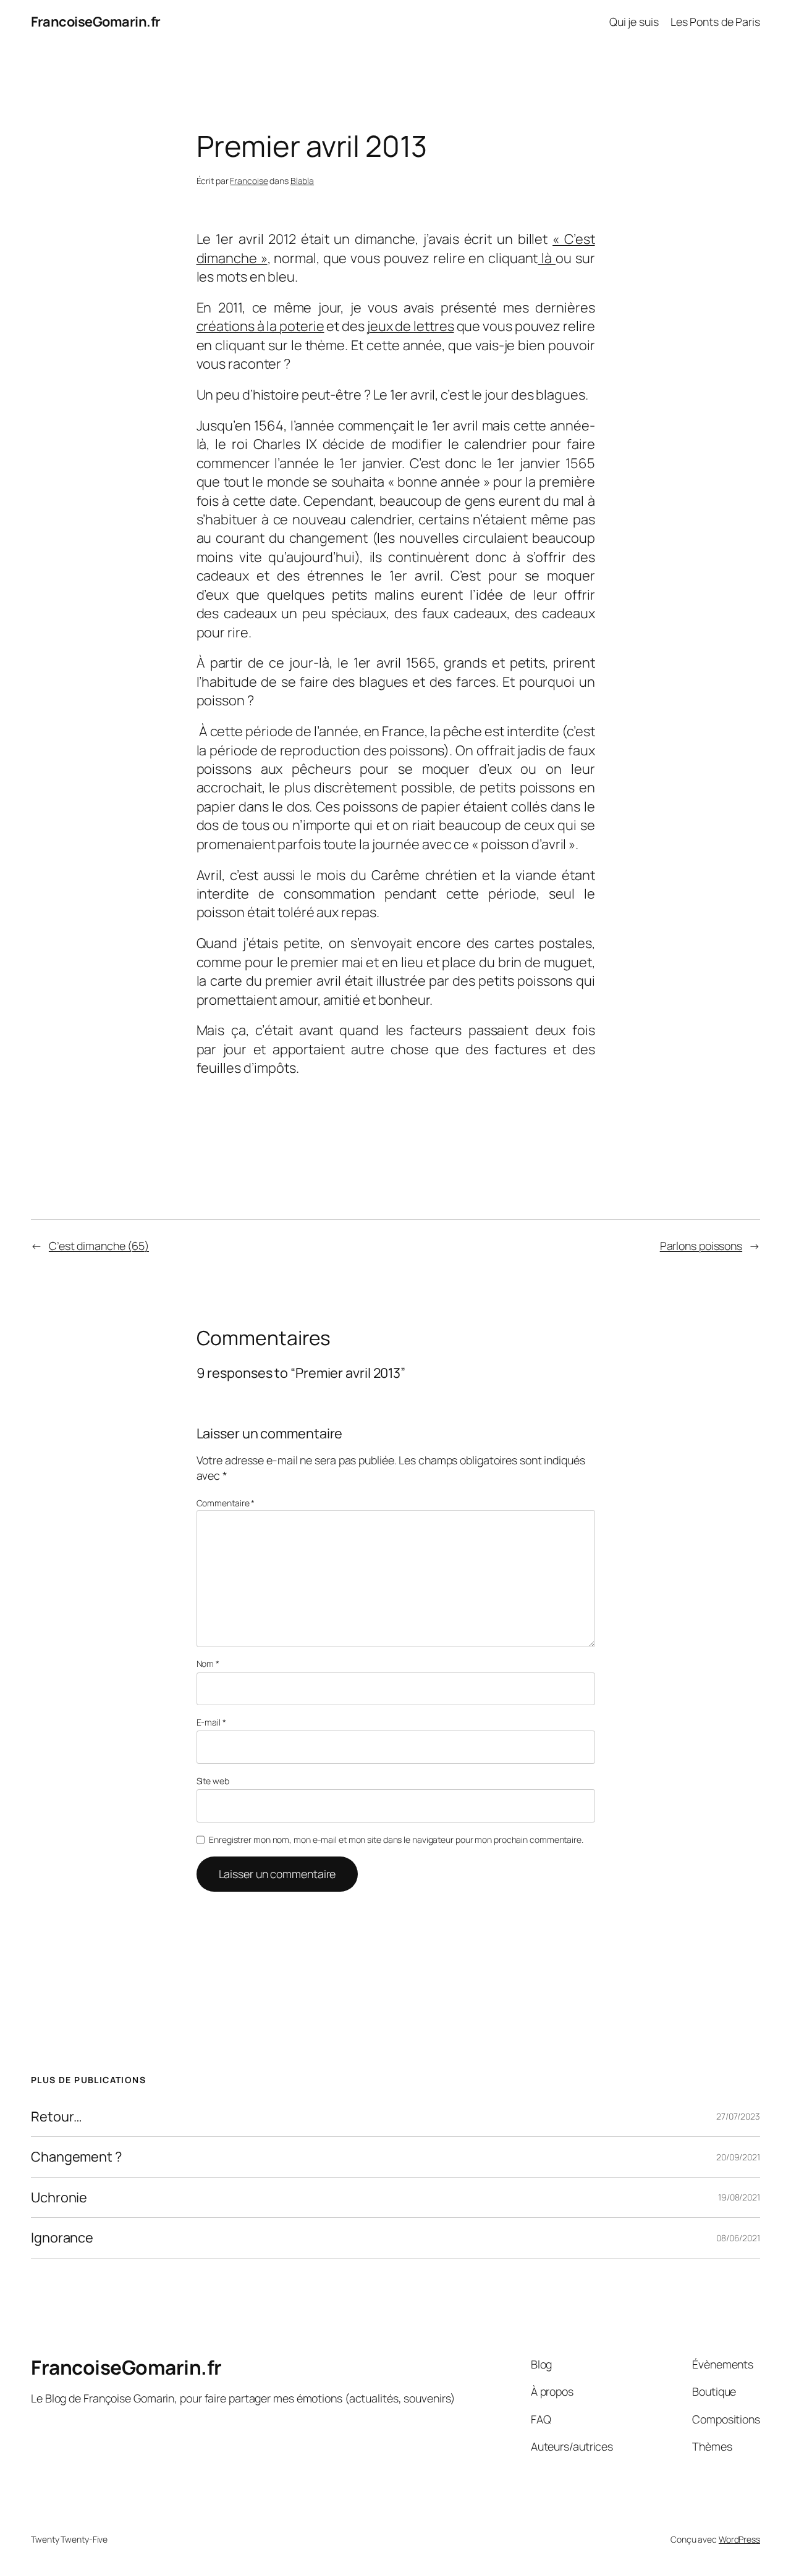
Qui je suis (634, 22)
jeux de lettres (411, 326)
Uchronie (59, 2197)
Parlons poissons (701, 1246)
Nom (208, 1663)
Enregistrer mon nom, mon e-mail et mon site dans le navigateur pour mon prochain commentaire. (396, 1840)
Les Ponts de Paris (715, 22)
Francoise (249, 181)
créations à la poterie (260, 326)
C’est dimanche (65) (99, 1246)
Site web (213, 1781)
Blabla (302, 181)
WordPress (739, 2539)
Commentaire (226, 1503)
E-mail (211, 1722)
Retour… (57, 2117)
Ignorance (62, 2238)
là (547, 258)
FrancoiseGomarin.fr (96, 22)
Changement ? (76, 2157)
